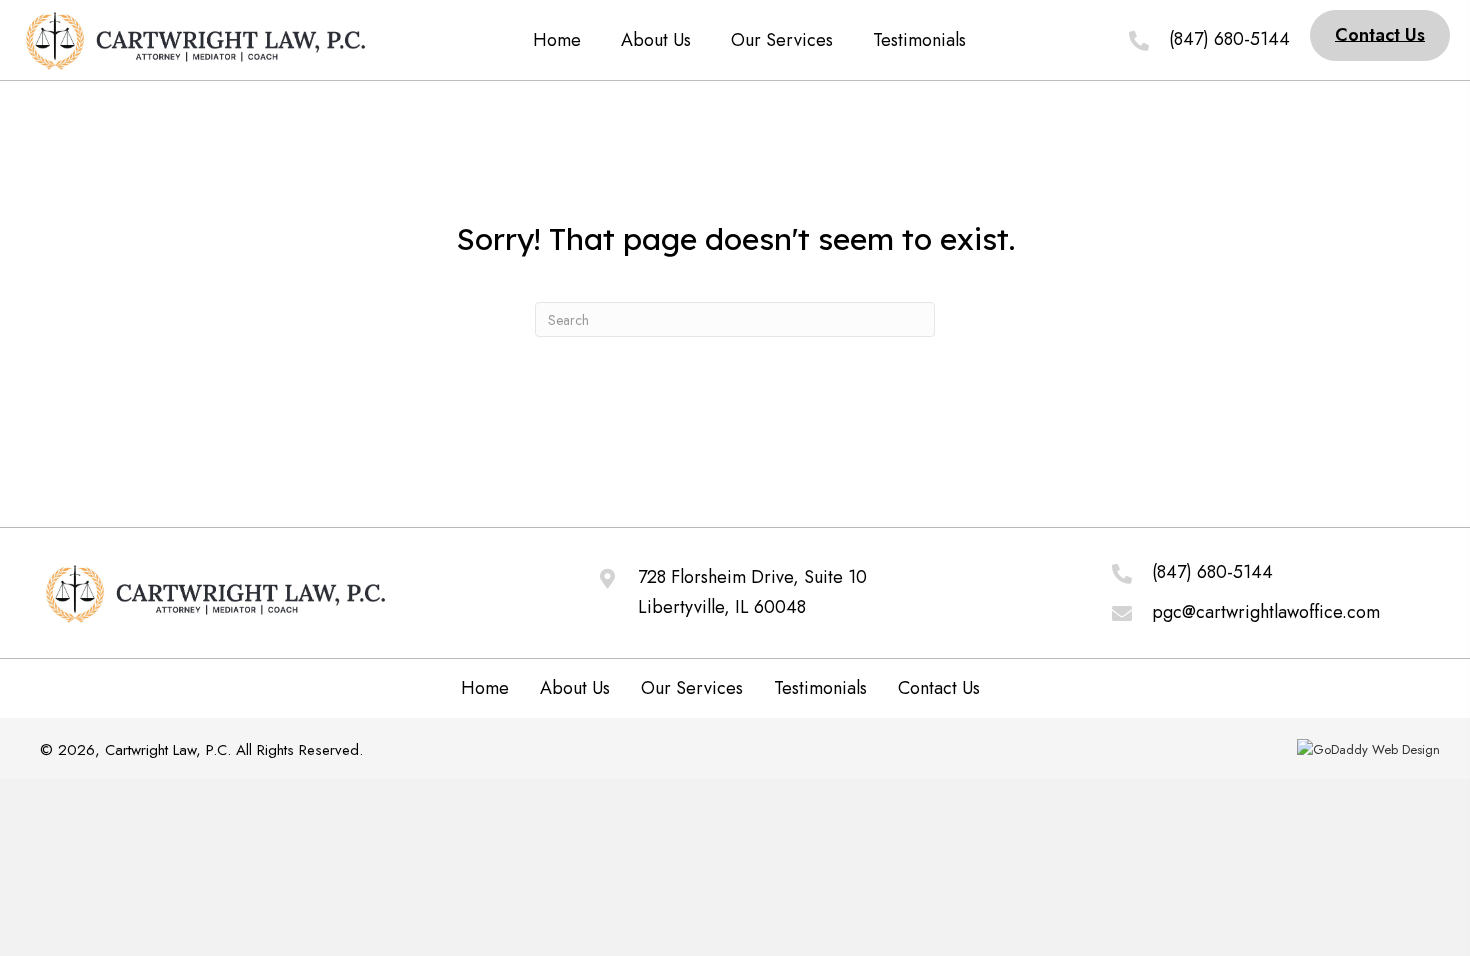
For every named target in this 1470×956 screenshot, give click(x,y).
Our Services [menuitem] (692, 688)
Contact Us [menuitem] (939, 688)
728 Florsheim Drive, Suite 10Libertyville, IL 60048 (752, 592)
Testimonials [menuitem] (820, 688)
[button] (1380, 35)
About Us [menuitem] (575, 688)
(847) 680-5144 (1212, 572)
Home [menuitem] (485, 688)
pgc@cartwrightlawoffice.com (1266, 612)
